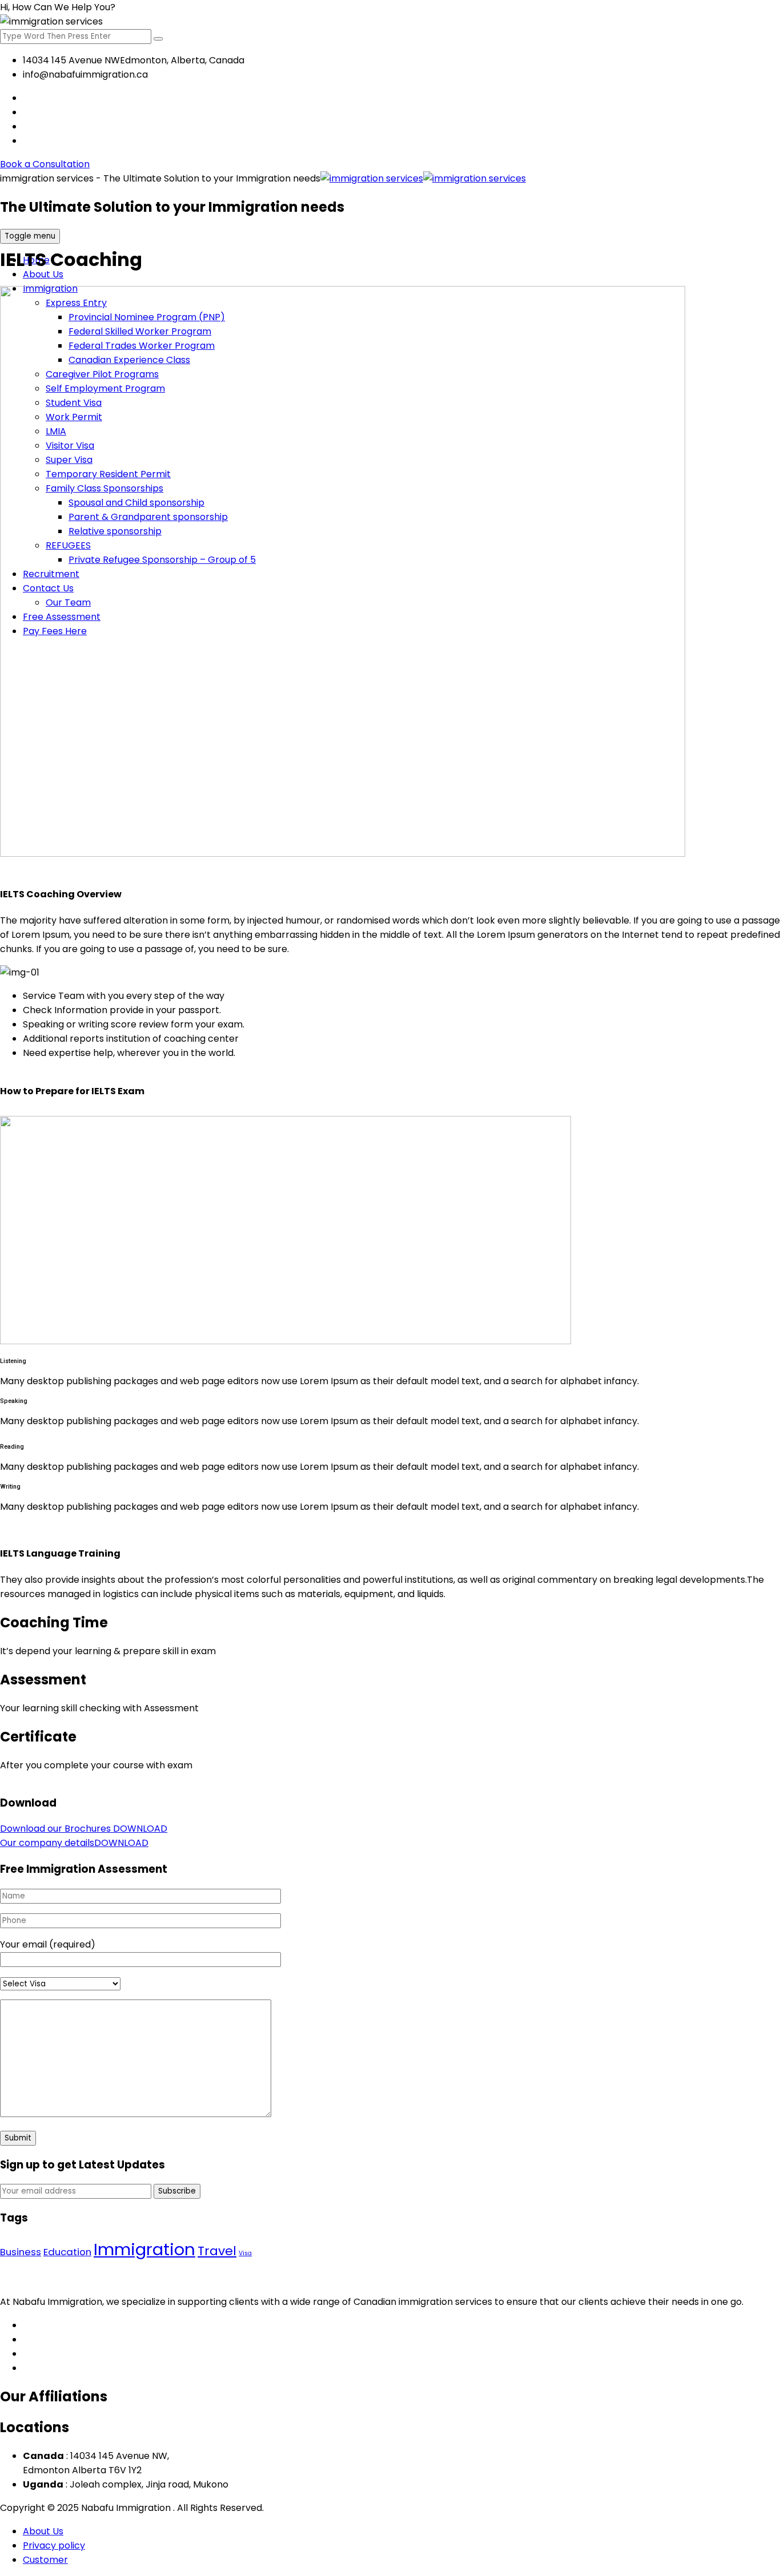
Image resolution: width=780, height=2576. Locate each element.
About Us (43, 274)
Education (67, 2252)
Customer (45, 2560)
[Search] (158, 39)
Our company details (74, 1843)
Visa (245, 2253)
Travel (217, 2251)
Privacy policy (54, 2545)
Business (21, 2252)
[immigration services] (423, 178)
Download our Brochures (84, 1829)
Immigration (144, 2249)
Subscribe (177, 2191)
